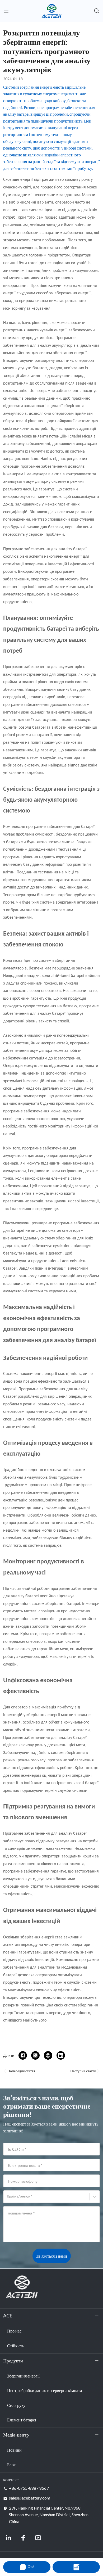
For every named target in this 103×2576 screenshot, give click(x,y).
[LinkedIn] (8, 2538)
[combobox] (8, 2199)
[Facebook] (23, 2538)
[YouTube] (38, 2538)
